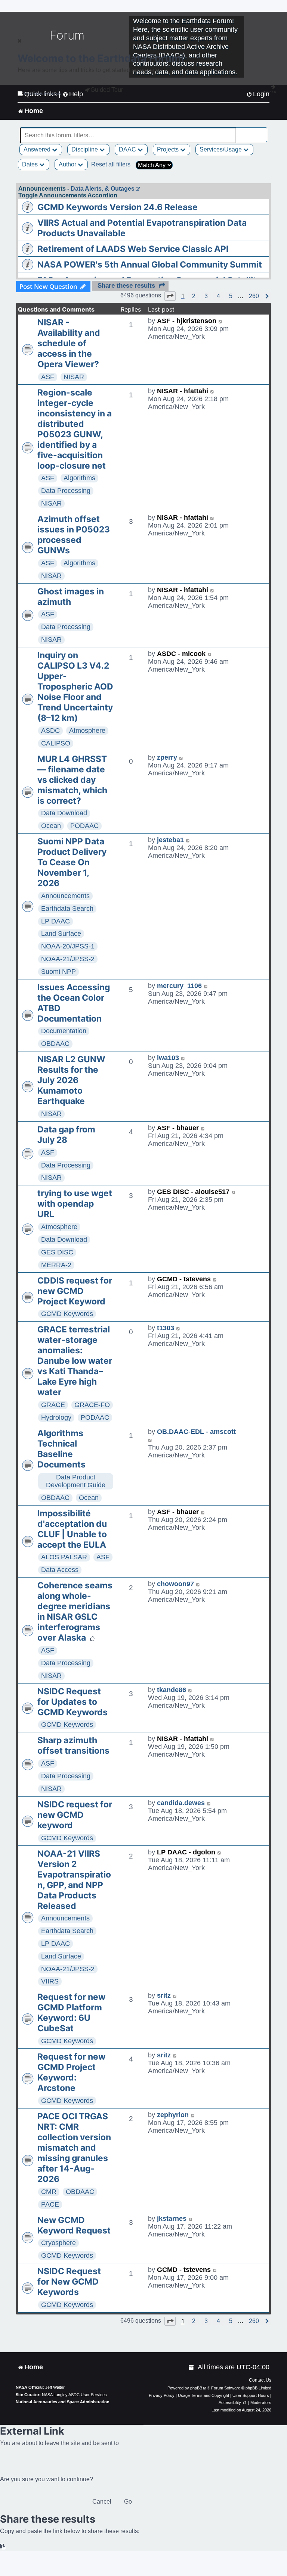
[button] (170, 296)
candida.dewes (181, 1803)
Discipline (85, 149)
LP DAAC (55, 921)
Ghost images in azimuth (71, 597)
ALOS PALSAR (64, 1557)
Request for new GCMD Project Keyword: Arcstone (71, 2072)
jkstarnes (172, 2219)
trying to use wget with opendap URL (75, 1204)
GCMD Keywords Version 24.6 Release (118, 207)
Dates (31, 164)
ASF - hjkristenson (187, 321)
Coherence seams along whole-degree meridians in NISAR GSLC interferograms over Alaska (75, 1611)
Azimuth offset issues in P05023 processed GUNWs (74, 535)
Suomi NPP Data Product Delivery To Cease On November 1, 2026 (72, 862)
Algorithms (79, 478)
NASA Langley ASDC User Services (74, 2395)
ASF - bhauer (178, 1128)
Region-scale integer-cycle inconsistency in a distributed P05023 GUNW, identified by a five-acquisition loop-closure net (75, 429)
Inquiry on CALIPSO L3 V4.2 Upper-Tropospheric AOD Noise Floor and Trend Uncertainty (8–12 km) (75, 687)
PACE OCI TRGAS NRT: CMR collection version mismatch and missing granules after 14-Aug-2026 (74, 2148)
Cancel (102, 2502)
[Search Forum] (262, 131)
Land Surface (61, 934)
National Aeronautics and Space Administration (63, 2402)
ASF (48, 377)
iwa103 (168, 1058)
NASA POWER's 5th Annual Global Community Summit (150, 265)
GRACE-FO (92, 1405)
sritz (164, 1995)
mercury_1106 (179, 986)
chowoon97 (175, 1584)
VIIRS (50, 1981)
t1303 (166, 1328)
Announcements (65, 896)
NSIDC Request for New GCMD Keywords (69, 2282)
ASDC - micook (181, 654)
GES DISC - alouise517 (193, 1192)
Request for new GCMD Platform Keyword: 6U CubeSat (71, 2013)
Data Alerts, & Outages (103, 189)
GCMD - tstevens (184, 1279)
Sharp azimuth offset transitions (73, 1745)
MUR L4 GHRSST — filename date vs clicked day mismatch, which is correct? (72, 780)
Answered (38, 149)
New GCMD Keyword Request (74, 2225)
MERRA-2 (56, 1265)
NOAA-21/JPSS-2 (68, 959)
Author (68, 164)
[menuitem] (192, 2367)
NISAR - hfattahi (183, 391)
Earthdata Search (67, 909)
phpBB (196, 2388)
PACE (50, 2204)
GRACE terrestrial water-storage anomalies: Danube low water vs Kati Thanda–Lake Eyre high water (75, 1361)
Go (128, 2502)
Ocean (51, 826)
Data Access (60, 1570)
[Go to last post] (221, 321)
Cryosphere (58, 2243)
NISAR (74, 377)
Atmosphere (87, 731)
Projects (169, 149)
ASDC (50, 731)
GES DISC (57, 1252)
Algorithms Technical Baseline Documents (61, 1449)
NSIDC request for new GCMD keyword (75, 1815)
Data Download (64, 813)
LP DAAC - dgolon (186, 1852)
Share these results (126, 286)
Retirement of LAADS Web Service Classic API (133, 249)
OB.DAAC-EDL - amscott (196, 1432)
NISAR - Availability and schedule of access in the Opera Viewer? (69, 343)
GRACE (53, 1405)
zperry (167, 757)
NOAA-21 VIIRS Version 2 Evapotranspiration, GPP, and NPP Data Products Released (74, 1880)
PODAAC (84, 826)
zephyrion (173, 2115)
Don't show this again (42, 94)
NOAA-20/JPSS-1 (68, 946)
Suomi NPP (58, 972)
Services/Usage (221, 149)
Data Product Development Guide (76, 1481)
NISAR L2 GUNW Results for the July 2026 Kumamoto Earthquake (71, 1080)
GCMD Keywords (67, 1314)
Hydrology (56, 1417)
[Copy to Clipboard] (3, 2547)
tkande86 (172, 1690)
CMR (49, 2192)
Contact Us (260, 2380)
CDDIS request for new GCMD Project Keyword (75, 1291)
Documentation (64, 1031)
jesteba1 (170, 840)
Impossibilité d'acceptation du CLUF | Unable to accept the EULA (72, 1529)
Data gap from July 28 (66, 1135)
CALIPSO (56, 743)
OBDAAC (55, 1044)
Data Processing (66, 491)
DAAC (128, 149)
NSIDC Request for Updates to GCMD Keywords (72, 1702)
